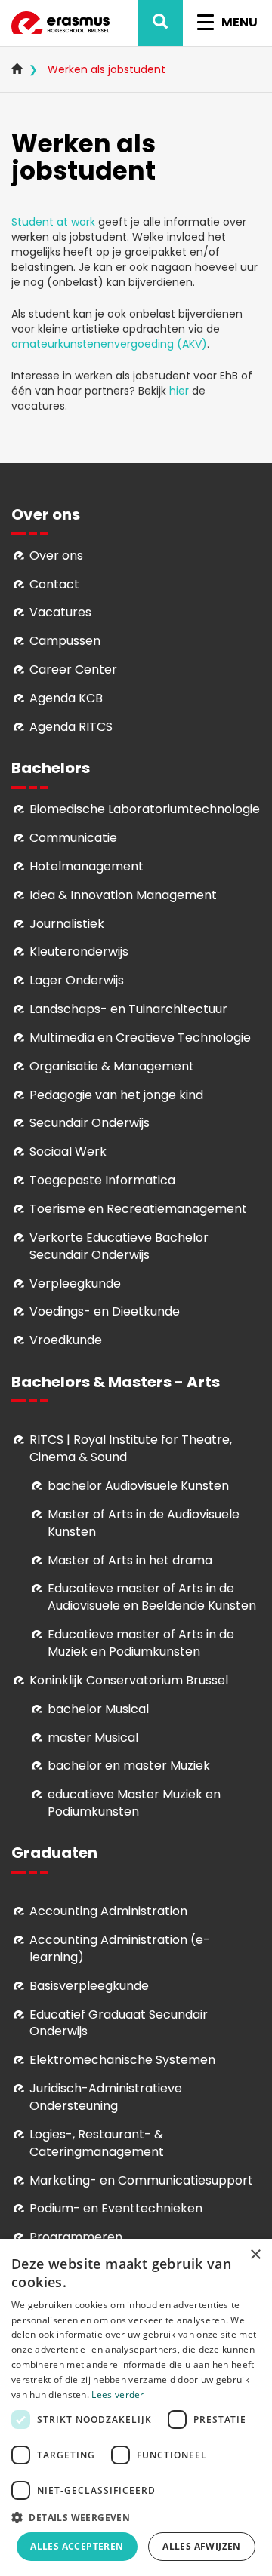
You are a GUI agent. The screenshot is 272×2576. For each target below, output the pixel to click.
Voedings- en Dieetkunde (105, 1311)
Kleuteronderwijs (79, 952)
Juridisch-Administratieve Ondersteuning (106, 2097)
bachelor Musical (98, 1709)
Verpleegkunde (75, 1283)
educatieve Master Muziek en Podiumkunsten (134, 1803)
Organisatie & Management (112, 1066)
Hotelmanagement (87, 866)
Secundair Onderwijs (90, 1123)
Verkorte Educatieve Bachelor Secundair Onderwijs (119, 1246)
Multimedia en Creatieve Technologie (140, 1038)
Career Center (73, 669)
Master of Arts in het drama (130, 1560)
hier (179, 391)
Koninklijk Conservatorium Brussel (129, 1680)
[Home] (60, 23)
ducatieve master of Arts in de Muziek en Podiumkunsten (141, 1643)
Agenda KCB (66, 698)
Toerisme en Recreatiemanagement (138, 1209)
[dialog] (136, 2407)
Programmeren (76, 2237)
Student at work (55, 222)
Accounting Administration (108, 1911)
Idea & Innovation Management (123, 895)
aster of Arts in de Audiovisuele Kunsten (144, 1523)
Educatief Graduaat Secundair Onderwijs (119, 2023)
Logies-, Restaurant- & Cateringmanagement (97, 2143)
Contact (54, 584)
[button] (136, 2517)
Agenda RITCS (71, 727)
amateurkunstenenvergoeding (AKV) (109, 344)
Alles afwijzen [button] (202, 2546)
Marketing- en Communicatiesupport (141, 2180)
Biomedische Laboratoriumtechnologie (145, 809)
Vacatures (60, 612)
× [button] (255, 2255)
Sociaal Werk (68, 1151)
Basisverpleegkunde (89, 1986)
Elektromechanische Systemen (122, 2060)
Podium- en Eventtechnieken (116, 2208)
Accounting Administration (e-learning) (120, 1948)
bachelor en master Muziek (129, 1765)
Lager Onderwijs (77, 980)
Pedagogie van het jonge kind (116, 1095)
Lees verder (117, 2395)
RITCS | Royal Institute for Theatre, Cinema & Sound (131, 1448)
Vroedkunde (66, 1340)
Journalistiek (67, 924)
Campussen (65, 641)
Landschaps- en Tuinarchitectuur (128, 1009)
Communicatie (73, 838)
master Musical (93, 1738)
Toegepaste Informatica (102, 1180)
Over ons (56, 556)
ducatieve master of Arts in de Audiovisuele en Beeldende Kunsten (152, 1597)
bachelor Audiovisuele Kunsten (138, 1486)
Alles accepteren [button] (77, 2546)
